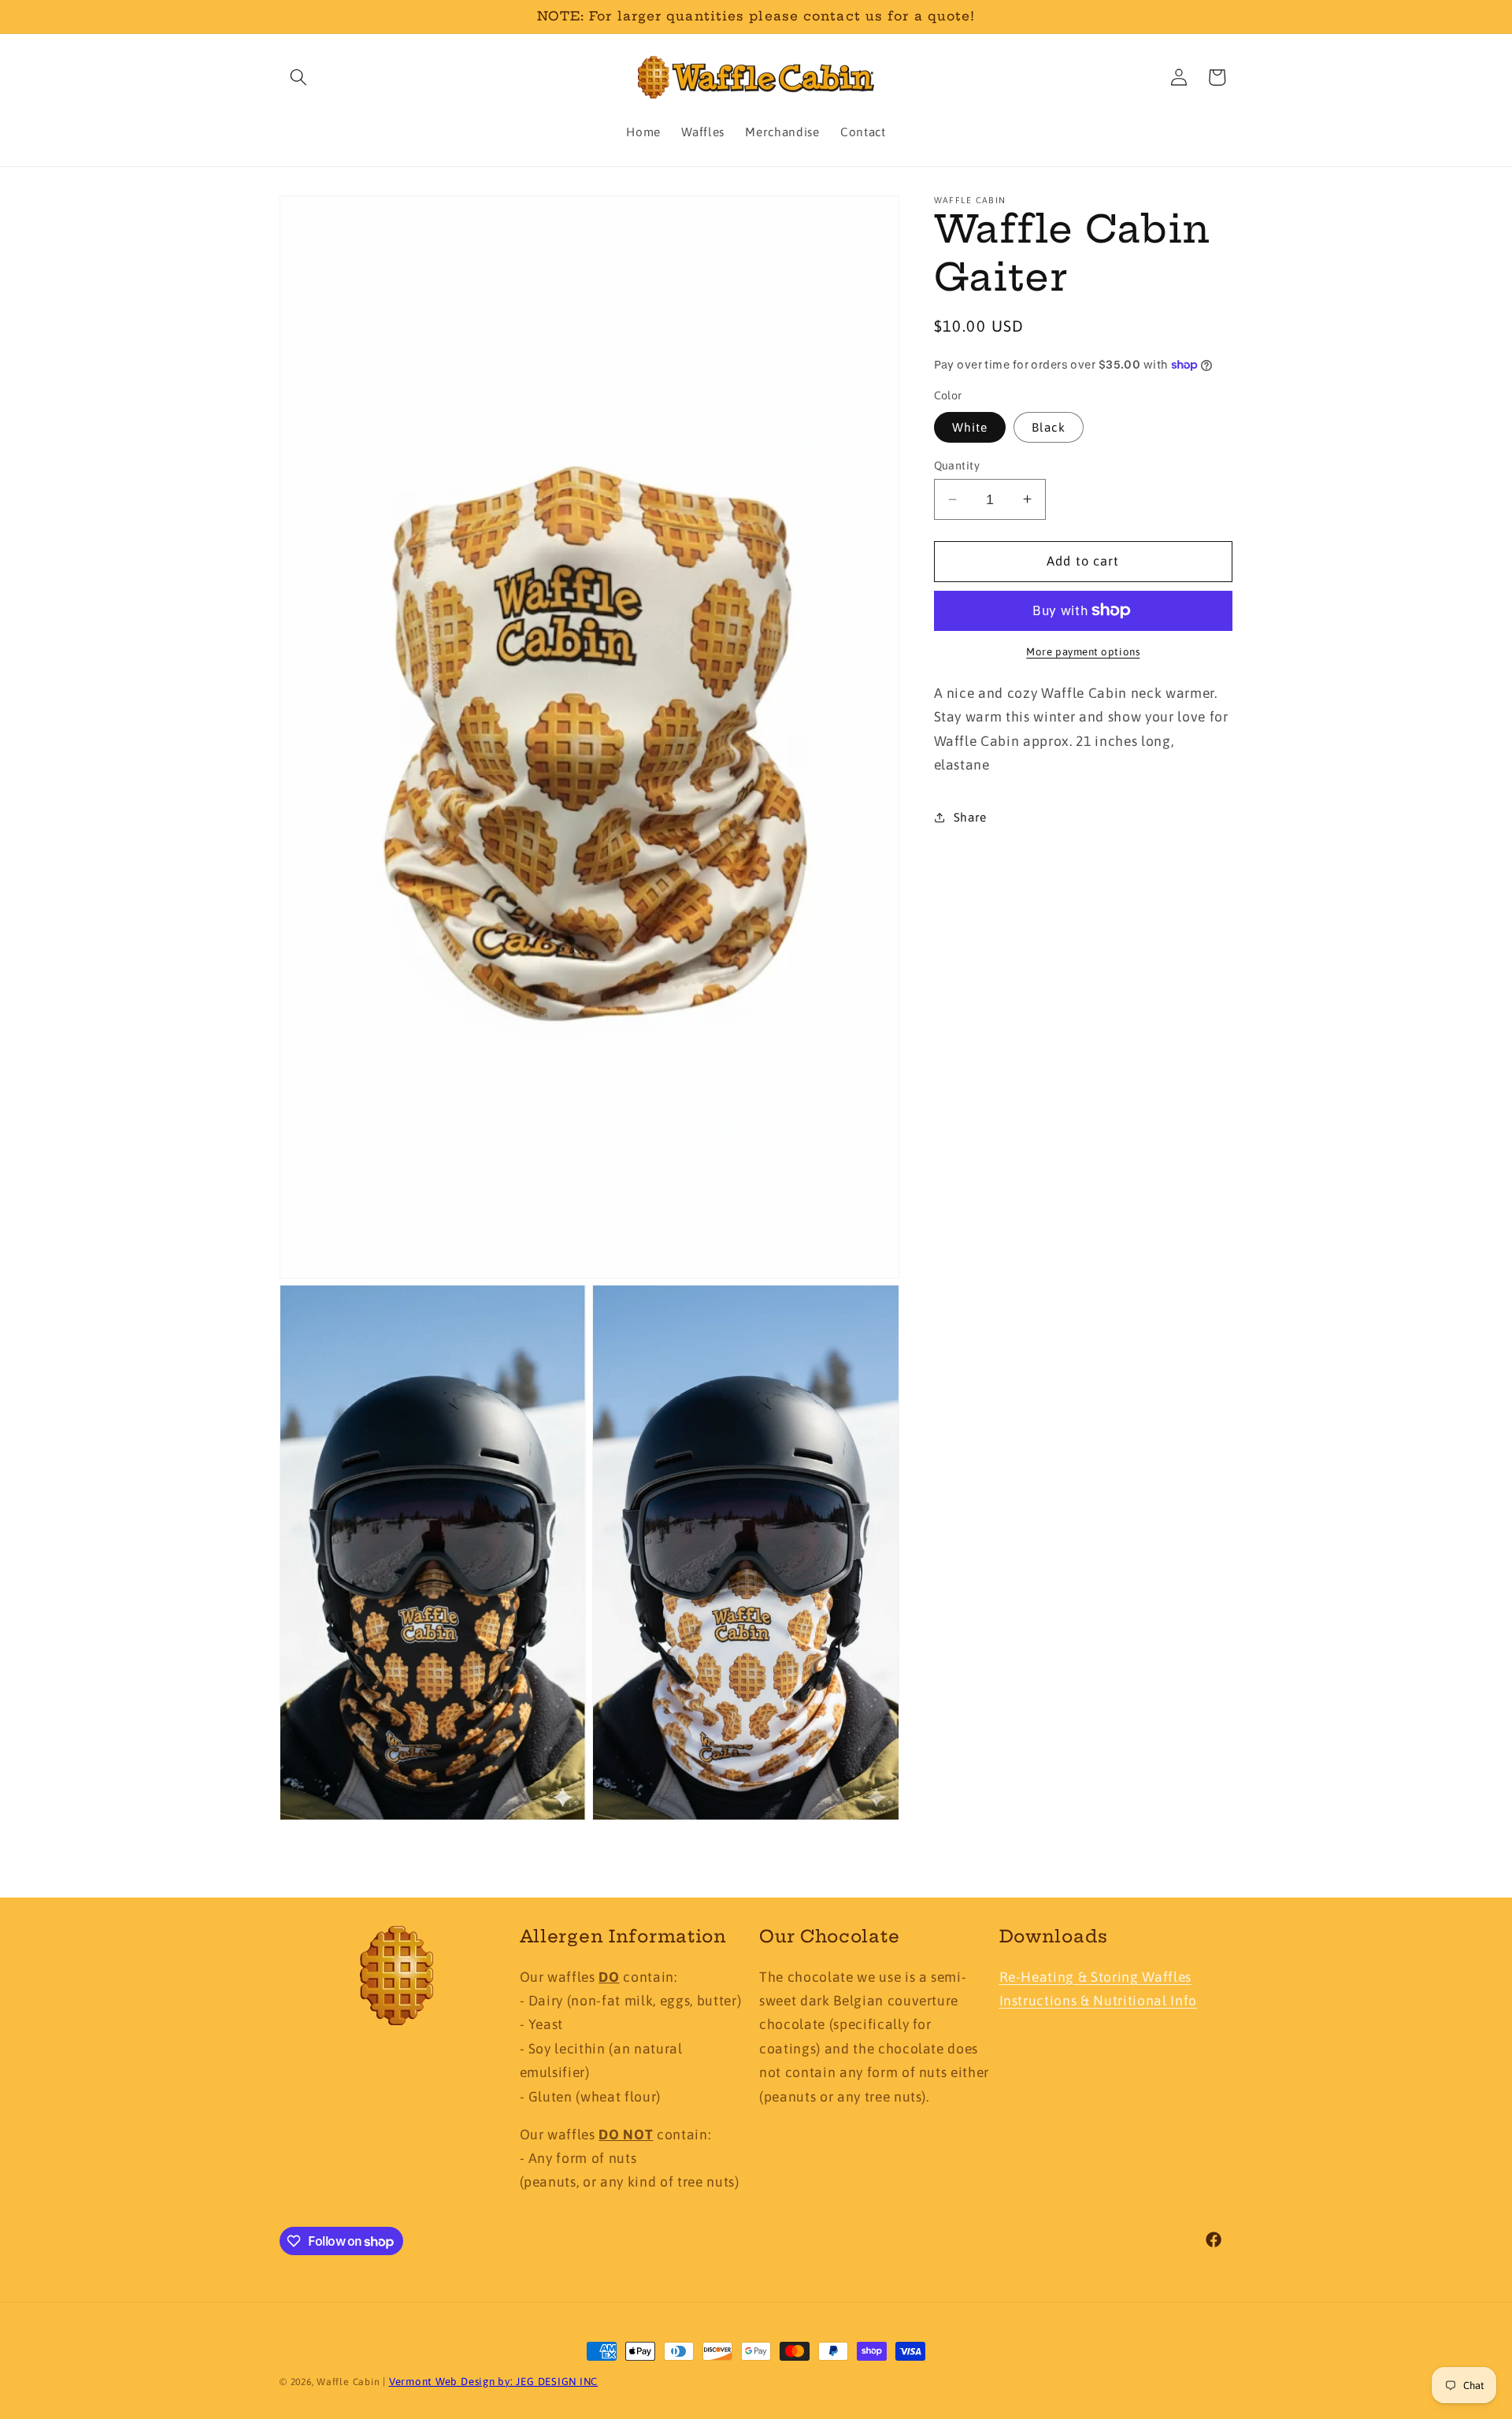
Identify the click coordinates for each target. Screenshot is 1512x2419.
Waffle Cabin (348, 2382)
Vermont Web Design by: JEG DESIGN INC (494, 2382)
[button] (298, 77)
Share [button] (970, 817)
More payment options (1083, 652)
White (970, 427)
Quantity (957, 466)
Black (1049, 427)
